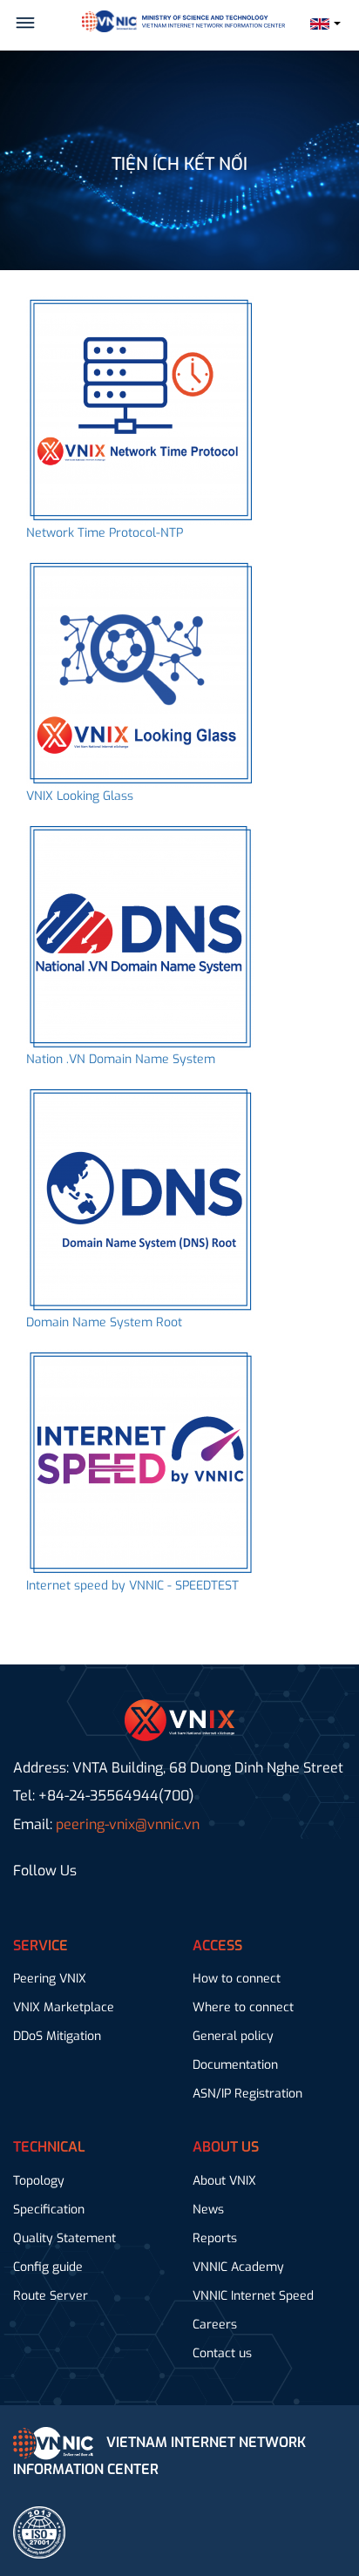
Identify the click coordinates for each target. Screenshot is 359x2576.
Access (217, 1946)
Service (41, 1946)
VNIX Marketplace (64, 2007)
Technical (49, 2147)
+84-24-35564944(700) (116, 1796)
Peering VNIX (50, 1979)
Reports (215, 2238)
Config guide (48, 2267)
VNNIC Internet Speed (253, 2296)
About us (226, 2147)
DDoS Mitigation (57, 2036)
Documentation (235, 2065)
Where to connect (243, 2007)
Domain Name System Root (104, 1322)
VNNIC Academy (238, 2267)
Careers (215, 2325)
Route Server (51, 2296)
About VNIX (224, 2181)
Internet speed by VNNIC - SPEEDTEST (132, 1586)
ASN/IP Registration (247, 2094)
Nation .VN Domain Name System (121, 1059)
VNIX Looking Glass (80, 796)
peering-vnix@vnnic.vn (128, 1824)
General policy (233, 2036)
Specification (49, 2210)
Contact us (222, 2353)
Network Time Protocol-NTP (105, 533)
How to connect (237, 1979)
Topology (39, 2181)
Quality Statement (64, 2238)
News (208, 2210)
